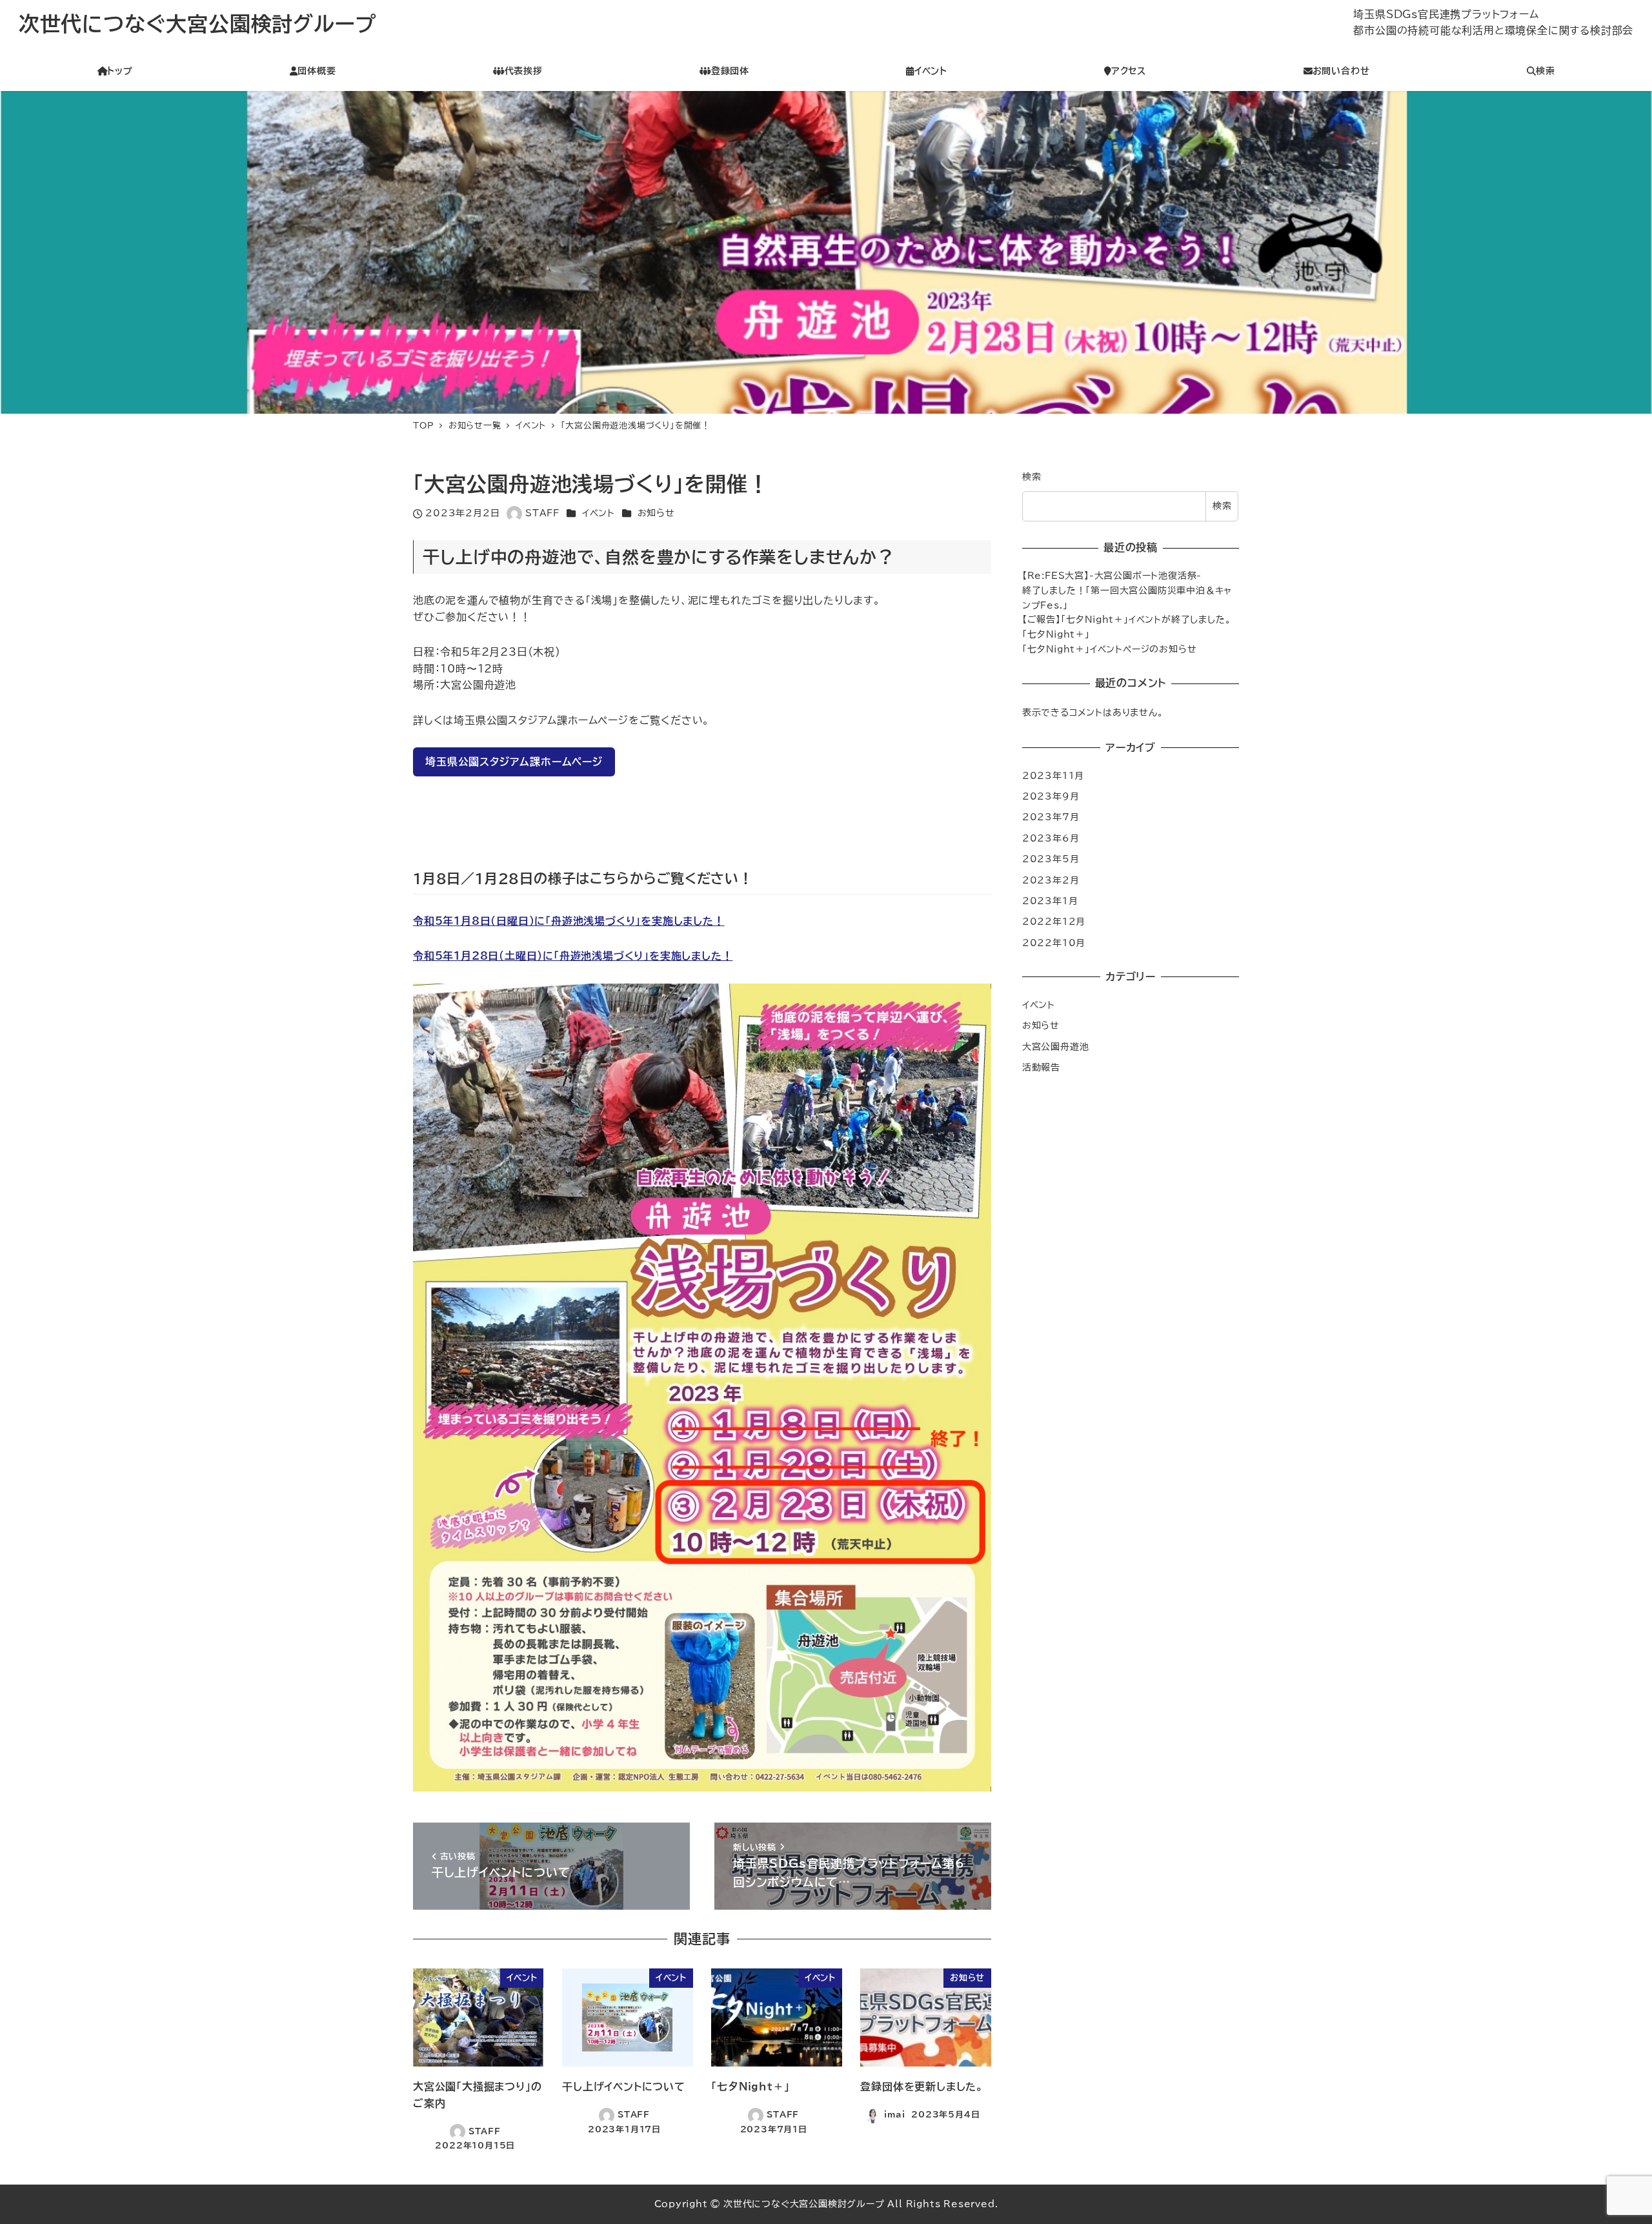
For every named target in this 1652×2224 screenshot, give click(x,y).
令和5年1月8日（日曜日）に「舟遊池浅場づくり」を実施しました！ (569, 921)
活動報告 (1041, 1067)
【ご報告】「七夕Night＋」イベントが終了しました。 (1127, 619)
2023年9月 (1051, 796)
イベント (599, 513)
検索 (1032, 477)
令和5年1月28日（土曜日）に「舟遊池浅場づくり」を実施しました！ (573, 956)
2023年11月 (1053, 775)
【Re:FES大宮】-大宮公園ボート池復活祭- (1112, 575)
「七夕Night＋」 (1056, 634)
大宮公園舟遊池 (1056, 1046)
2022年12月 (1054, 921)
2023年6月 (1051, 837)
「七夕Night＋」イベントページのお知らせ (1110, 649)
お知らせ (656, 513)
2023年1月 (1050, 900)
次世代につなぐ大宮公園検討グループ (197, 24)
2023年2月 (1051, 879)
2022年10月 (1054, 942)
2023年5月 (1051, 859)
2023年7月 (1051, 817)
